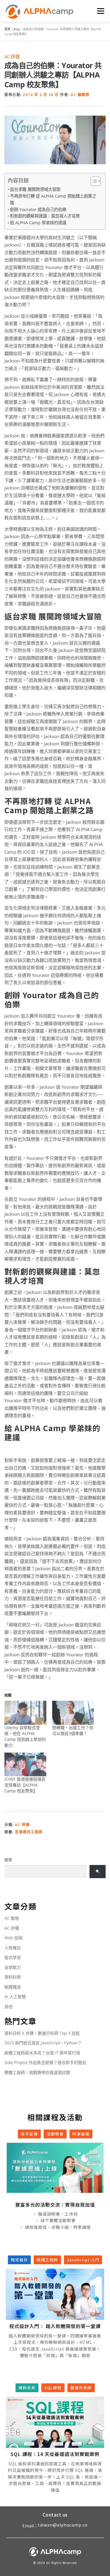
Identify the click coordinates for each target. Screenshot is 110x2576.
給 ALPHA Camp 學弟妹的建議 (38, 223)
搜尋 (8, 1860)
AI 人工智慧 (15, 1997)
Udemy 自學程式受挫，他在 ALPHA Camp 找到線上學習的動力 (25, 1736)
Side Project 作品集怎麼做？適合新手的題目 (45, 2062)
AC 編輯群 (80, 95)
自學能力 (13, 1967)
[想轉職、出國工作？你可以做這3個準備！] (73, 1713)
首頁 (7, 29)
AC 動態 (12, 1918)
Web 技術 (13, 1938)
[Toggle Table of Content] (93, 181)
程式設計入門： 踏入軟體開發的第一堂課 (55, 2326)
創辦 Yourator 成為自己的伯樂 (38, 209)
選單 (100, 11)
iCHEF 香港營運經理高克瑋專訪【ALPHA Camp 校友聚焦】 (25, 1785)
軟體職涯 (13, 1987)
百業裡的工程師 (29, 1832)
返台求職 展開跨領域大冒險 (35, 189)
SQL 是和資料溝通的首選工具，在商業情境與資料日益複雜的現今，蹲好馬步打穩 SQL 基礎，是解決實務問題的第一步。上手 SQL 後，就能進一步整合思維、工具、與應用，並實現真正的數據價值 (55, 2477)
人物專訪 (13, 1948)
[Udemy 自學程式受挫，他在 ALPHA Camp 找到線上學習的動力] (25, 1713)
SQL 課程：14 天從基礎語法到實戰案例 (55, 2454)
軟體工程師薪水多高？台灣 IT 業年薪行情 (42, 2053)
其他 (9, 2006)
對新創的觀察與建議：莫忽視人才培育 (45, 216)
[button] (47, 2188)
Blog (17, 29)
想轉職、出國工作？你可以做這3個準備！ (73, 1730)
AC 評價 (12, 56)
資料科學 (13, 1977)
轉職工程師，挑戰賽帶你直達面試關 (37, 2072)
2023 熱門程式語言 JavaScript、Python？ (43, 2043)
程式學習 (13, 1957)
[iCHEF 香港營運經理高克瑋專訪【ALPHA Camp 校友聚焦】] (25, 1764)
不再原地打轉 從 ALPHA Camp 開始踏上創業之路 (53, 199)
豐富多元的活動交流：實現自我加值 (55, 2205)
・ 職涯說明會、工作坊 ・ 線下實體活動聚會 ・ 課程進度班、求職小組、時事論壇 (55, 2221)
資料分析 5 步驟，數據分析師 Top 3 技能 (42, 2033)
